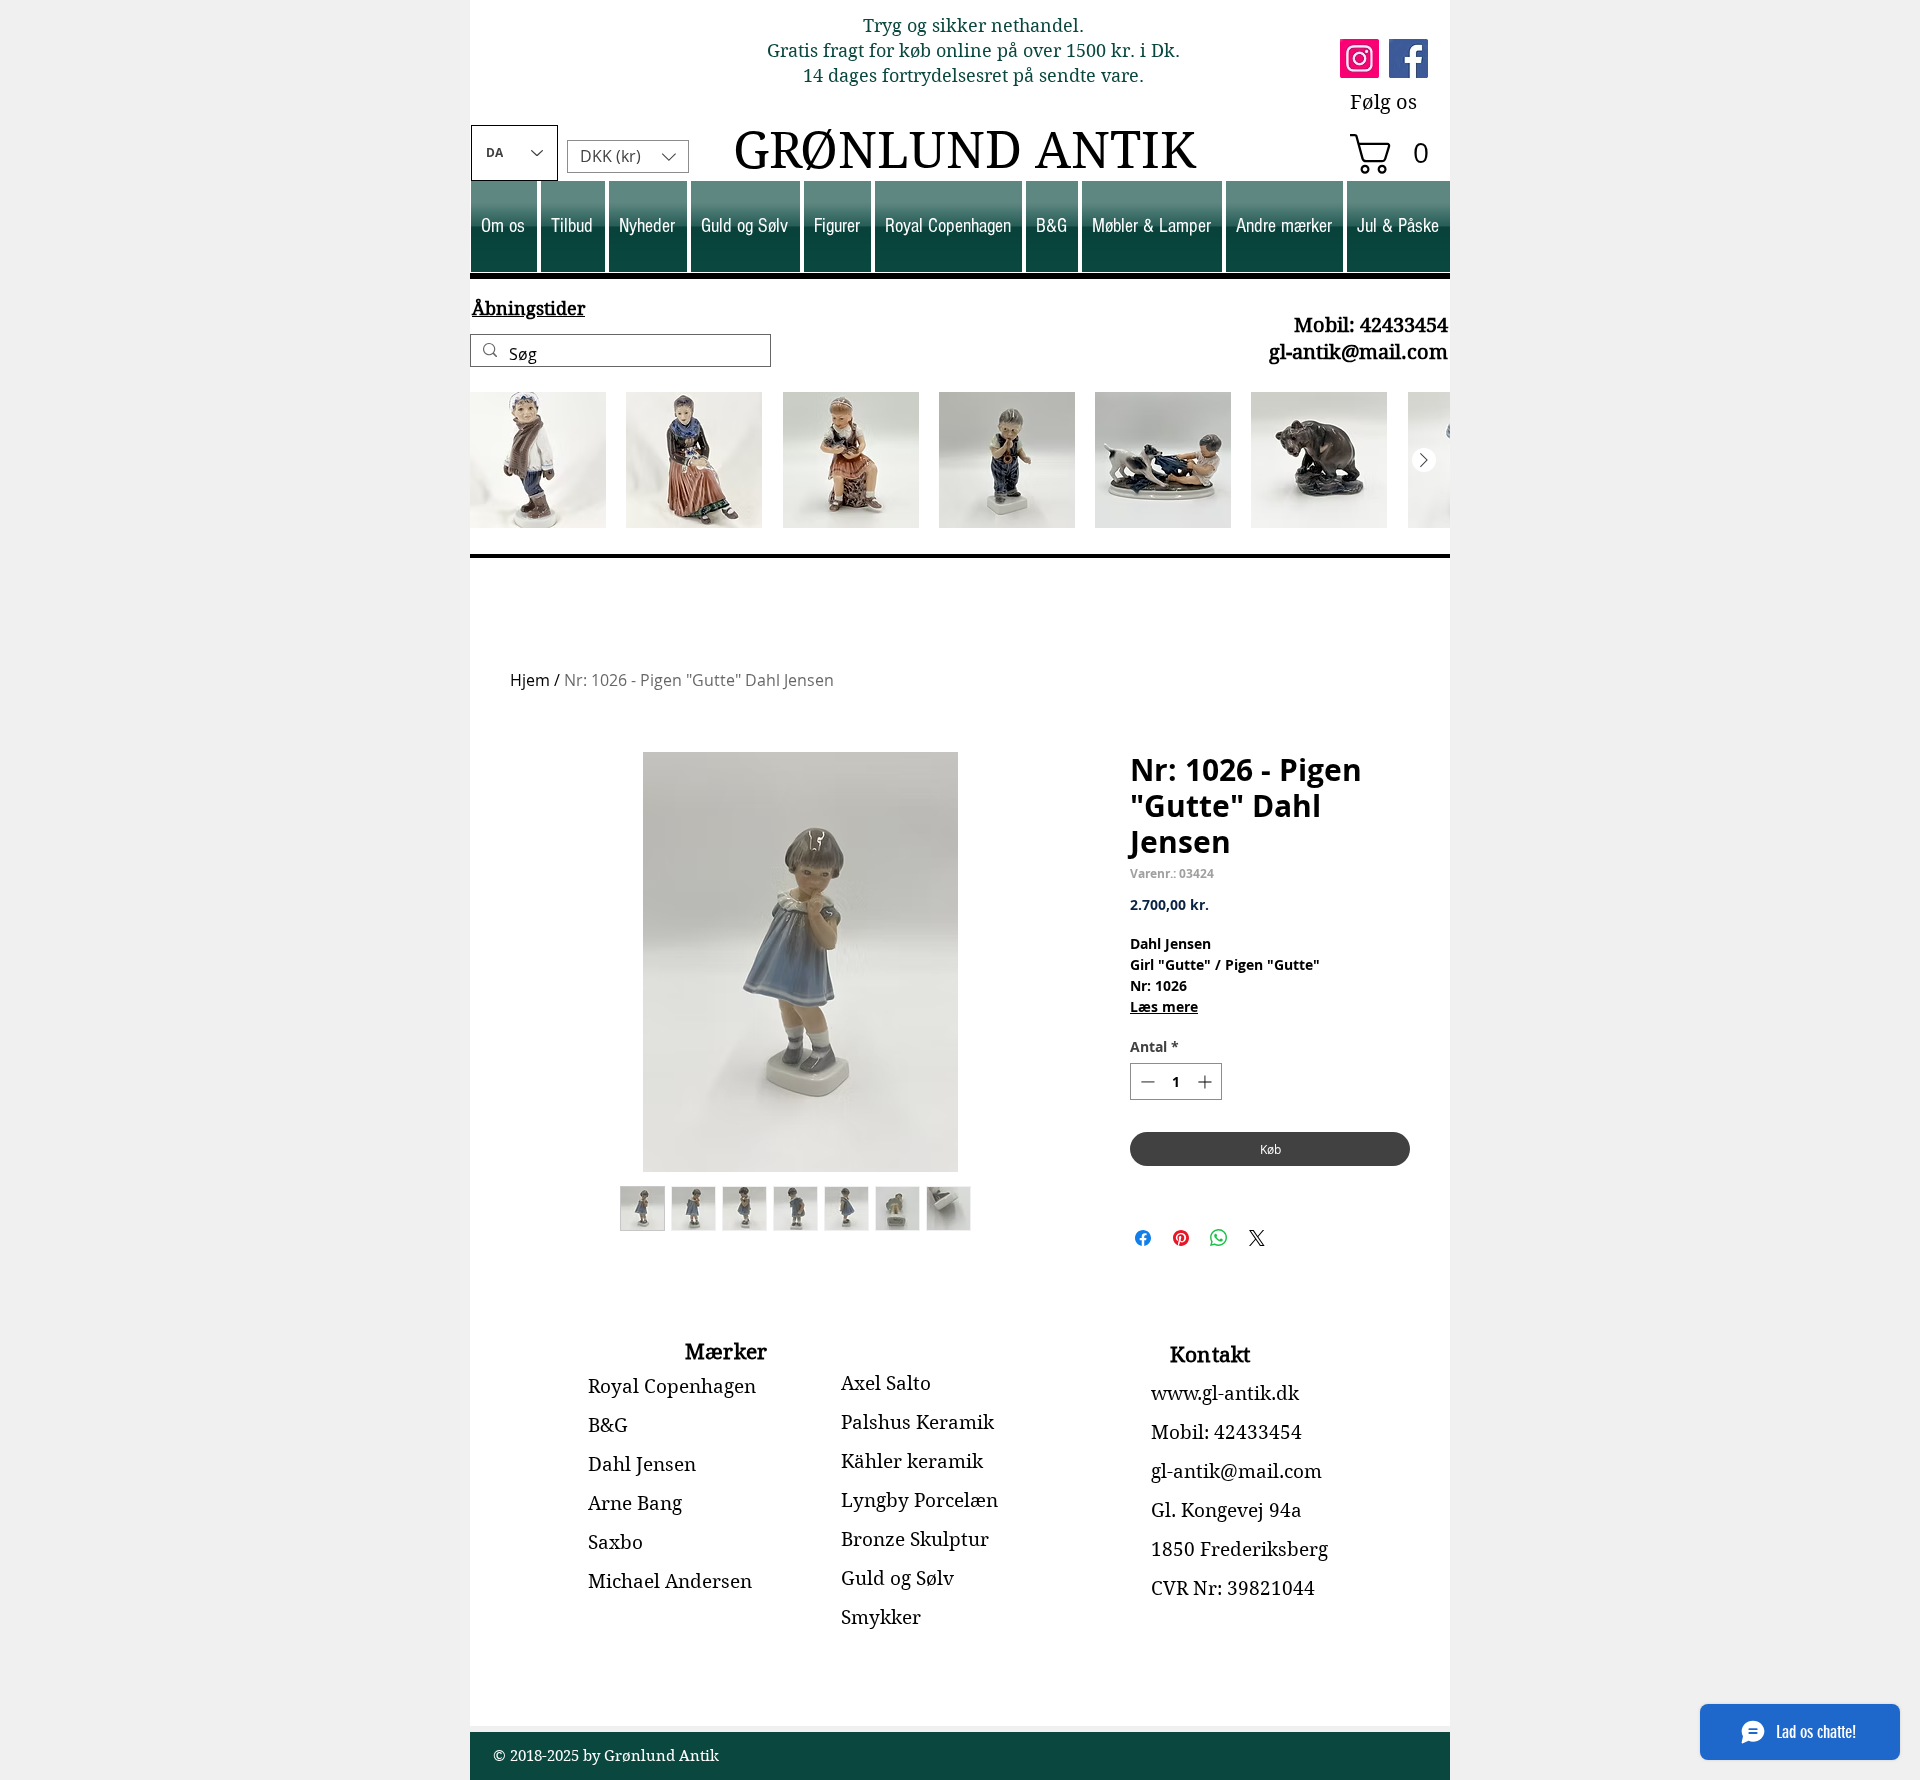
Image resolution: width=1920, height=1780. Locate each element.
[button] (1399, 154)
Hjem (530, 680)
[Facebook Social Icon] (1408, 58)
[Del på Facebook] (1143, 1238)
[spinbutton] (1176, 1081)
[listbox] (628, 156)
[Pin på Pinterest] (1181, 1238)
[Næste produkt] (1424, 460)
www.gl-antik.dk (1225, 1393)
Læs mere (1164, 1006)
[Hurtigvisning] (538, 460)
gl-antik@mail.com (1358, 352)
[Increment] (1206, 1081)
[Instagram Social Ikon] (1359, 58)
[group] (960, 460)
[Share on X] (1257, 1238)
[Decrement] (1145, 1081)
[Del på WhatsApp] (1219, 1238)
